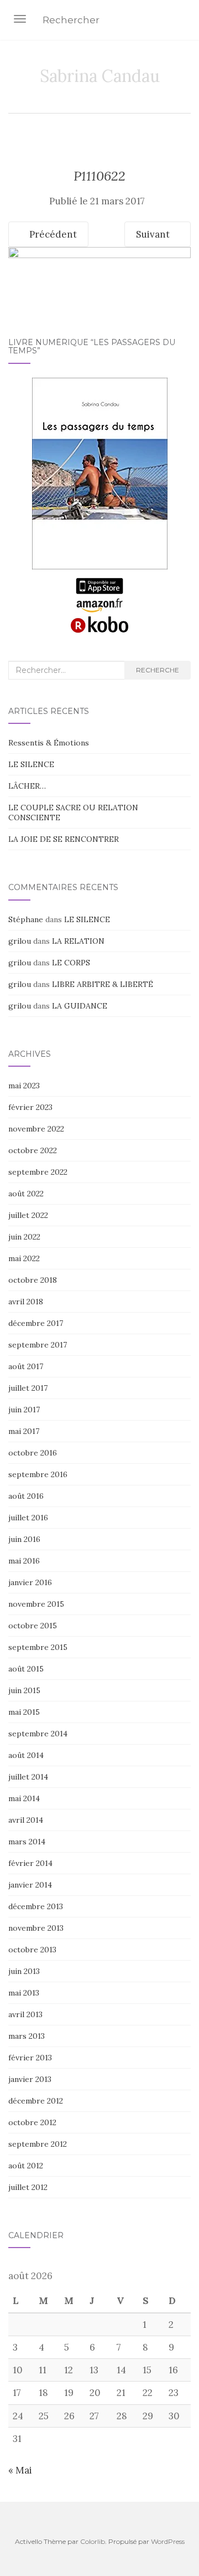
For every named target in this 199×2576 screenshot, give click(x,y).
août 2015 (26, 1669)
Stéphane (26, 919)
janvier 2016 (30, 1582)
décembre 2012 (36, 2101)
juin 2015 (24, 1690)
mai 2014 (24, 1798)
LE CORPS (71, 963)
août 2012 (26, 2166)
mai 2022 (24, 1258)
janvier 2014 (30, 1885)
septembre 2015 (38, 1647)
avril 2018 (26, 1302)
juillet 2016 (28, 1518)
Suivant (154, 234)
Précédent (52, 234)
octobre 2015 (33, 1626)
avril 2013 (25, 2014)
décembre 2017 (36, 1323)
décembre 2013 (36, 1906)
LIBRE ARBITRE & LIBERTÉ (103, 984)
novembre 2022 (36, 1129)
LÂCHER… (27, 786)
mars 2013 (27, 2036)
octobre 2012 (32, 2122)
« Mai (20, 2470)
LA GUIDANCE (80, 1006)
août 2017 (26, 1366)
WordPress (168, 2541)
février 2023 (30, 1107)
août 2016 (26, 1496)
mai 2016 (24, 1561)
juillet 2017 (28, 1388)
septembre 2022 (38, 1172)
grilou (20, 941)
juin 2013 (24, 1971)
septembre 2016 (38, 1474)
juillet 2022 (28, 1215)
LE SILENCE (31, 764)
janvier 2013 (30, 2079)
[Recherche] (184, 21)
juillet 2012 (28, 2187)
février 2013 (30, 2058)
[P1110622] (99, 270)
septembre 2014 (38, 1734)
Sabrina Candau (100, 76)
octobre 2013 (32, 1950)
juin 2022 (24, 1237)
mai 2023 (24, 1086)
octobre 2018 (33, 1280)
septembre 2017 (38, 1345)
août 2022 (26, 1194)
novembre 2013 (36, 1928)
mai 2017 (24, 1431)
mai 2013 (24, 1993)
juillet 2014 (28, 1777)
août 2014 (26, 1755)
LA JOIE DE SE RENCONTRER (64, 839)
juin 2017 (24, 1410)
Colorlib (93, 2541)
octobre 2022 (33, 1150)
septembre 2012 (38, 2144)
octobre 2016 (33, 1453)
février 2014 (30, 1863)
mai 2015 (24, 1712)
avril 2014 (26, 1820)
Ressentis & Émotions (49, 743)
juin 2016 (24, 1539)
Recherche (158, 670)
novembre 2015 (36, 1604)
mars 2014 (27, 1842)
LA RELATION (78, 941)
